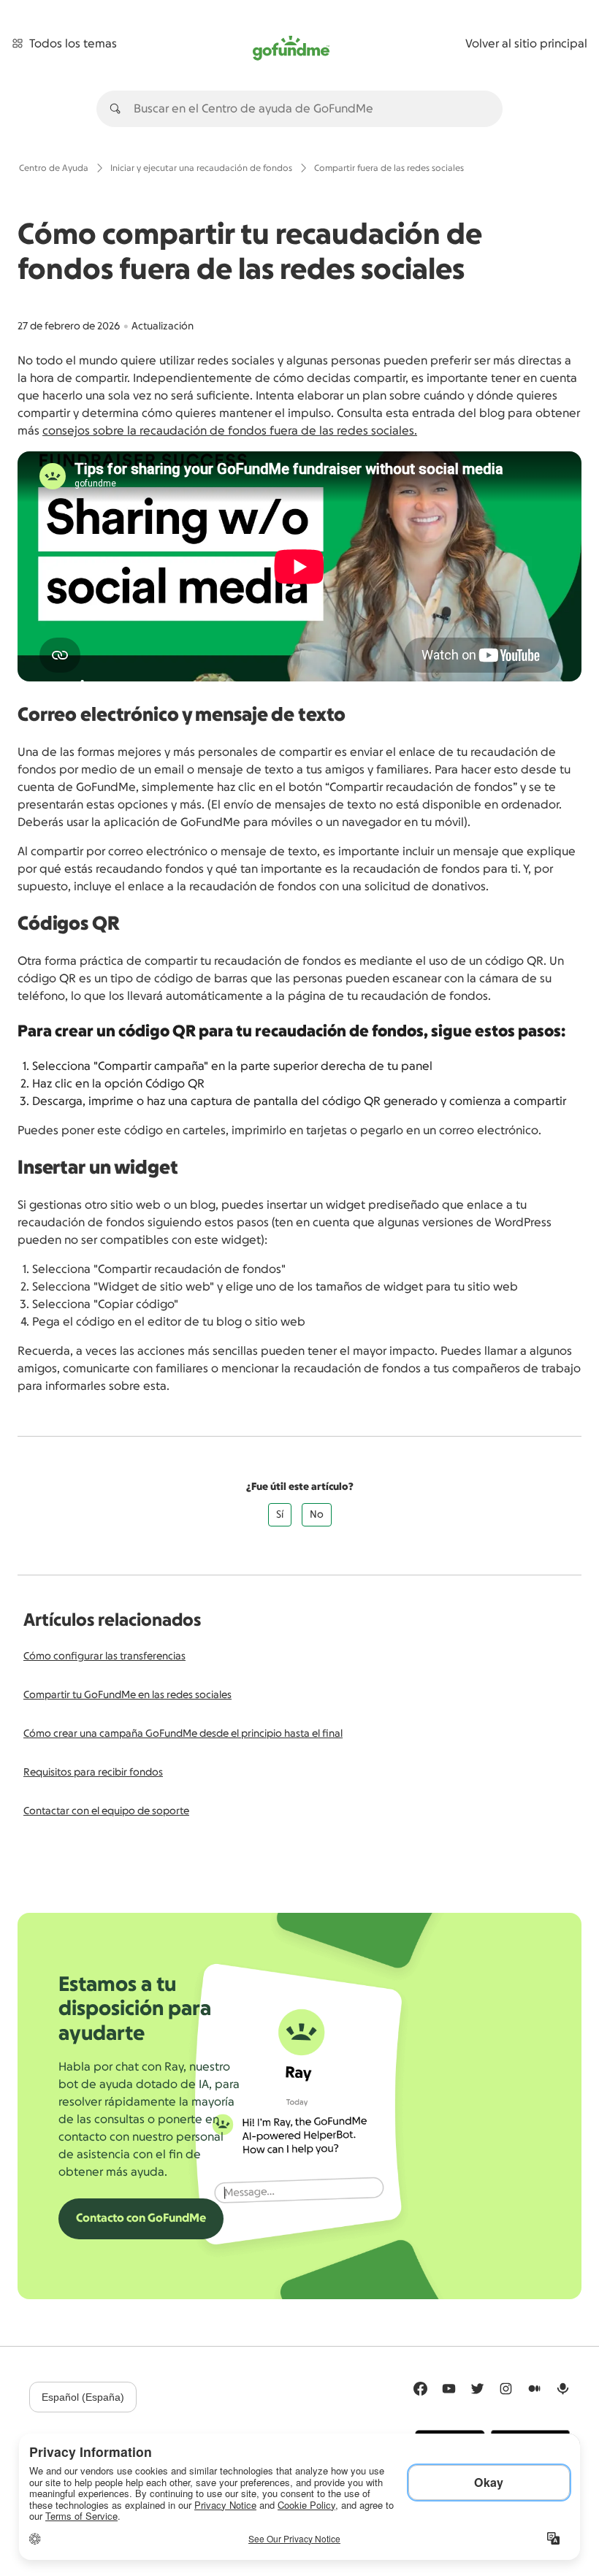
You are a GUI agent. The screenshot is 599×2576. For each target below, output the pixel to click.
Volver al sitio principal (526, 44)
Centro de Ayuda (54, 168)
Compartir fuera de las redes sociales (389, 168)
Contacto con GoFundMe (141, 2218)
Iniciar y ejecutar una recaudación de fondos (201, 168)
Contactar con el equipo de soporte (106, 1811)
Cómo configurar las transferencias (104, 1656)
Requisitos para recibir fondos (93, 1773)
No (317, 1515)
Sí (280, 1515)
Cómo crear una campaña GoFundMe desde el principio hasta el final (183, 1734)
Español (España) (83, 2397)
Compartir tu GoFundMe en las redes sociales (127, 1695)
